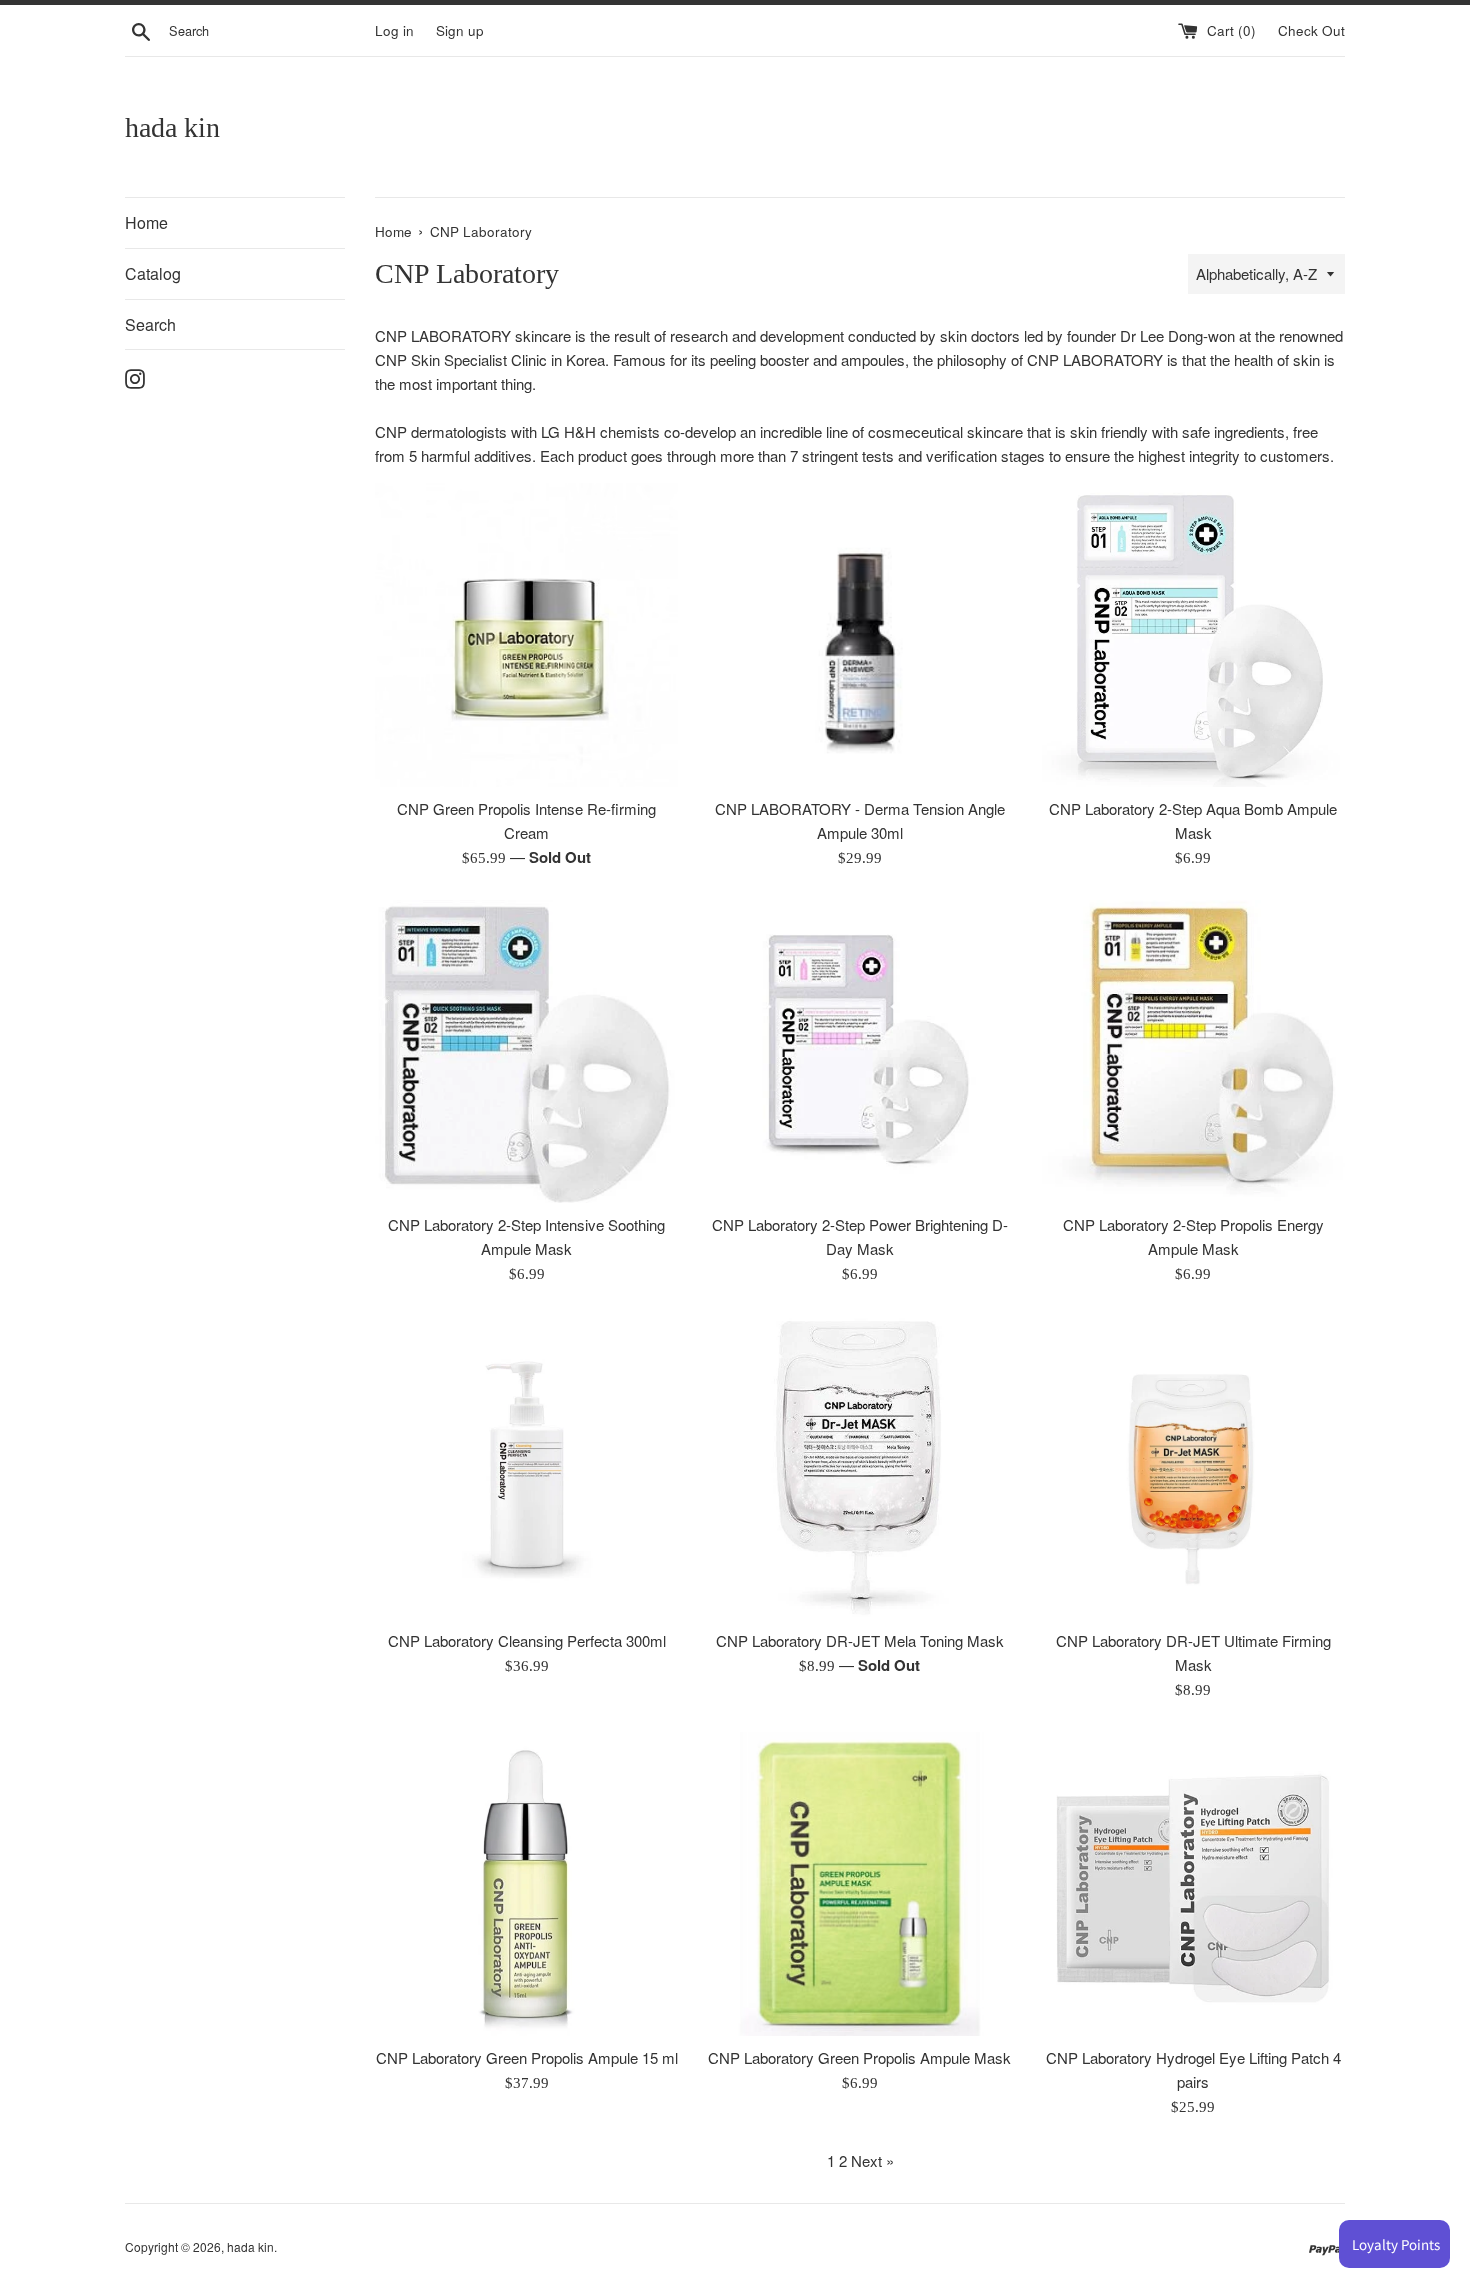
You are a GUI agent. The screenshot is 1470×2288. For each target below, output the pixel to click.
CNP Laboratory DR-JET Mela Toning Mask (860, 1640)
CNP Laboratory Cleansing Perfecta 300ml (527, 1640)
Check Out (1311, 30)
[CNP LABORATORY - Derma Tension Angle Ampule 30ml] (859, 634)
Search (150, 324)
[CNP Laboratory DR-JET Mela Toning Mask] (859, 1467)
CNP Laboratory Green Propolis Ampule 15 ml (527, 2057)
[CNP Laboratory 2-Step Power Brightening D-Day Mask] (859, 1051)
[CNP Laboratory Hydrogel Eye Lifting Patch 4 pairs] (1193, 1883)
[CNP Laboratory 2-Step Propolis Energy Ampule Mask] (1193, 1051)
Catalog (153, 273)
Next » (872, 2160)
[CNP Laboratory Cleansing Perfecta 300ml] (526, 1467)
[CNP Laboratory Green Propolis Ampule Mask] (859, 1883)
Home (146, 222)
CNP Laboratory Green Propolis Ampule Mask (859, 2057)
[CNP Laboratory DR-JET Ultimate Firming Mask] (1193, 1467)
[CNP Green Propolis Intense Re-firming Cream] (526, 634)
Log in (394, 30)
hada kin (172, 127)
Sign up (460, 30)
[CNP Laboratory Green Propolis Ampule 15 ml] (526, 1883)
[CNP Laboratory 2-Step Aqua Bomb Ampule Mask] (1193, 634)
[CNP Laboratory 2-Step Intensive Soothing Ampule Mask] (526, 1051)
